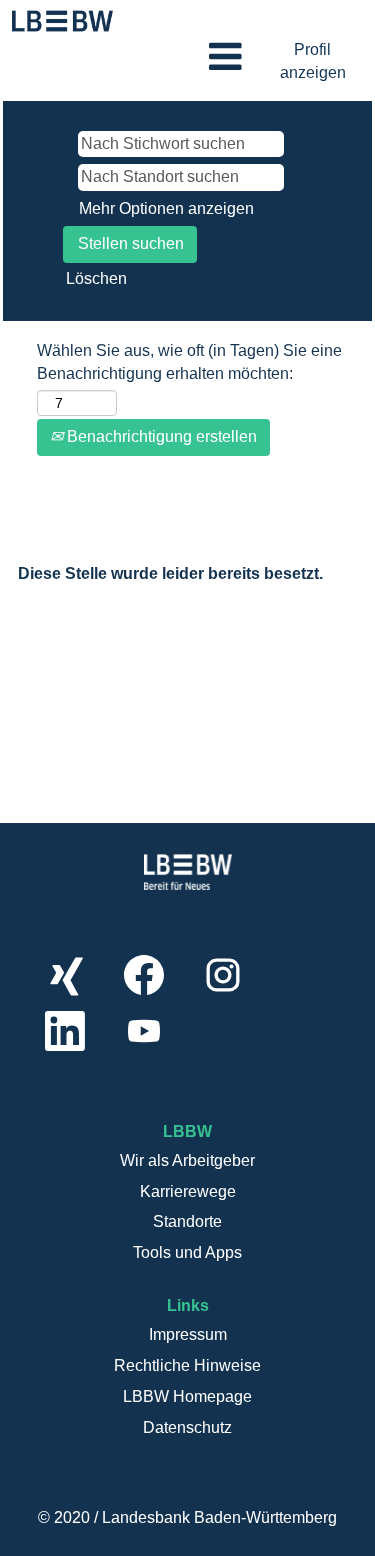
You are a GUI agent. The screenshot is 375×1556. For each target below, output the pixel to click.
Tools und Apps (187, 1252)
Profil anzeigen (313, 61)
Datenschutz (187, 1427)
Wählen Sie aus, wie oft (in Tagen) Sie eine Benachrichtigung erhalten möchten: (189, 362)
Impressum (188, 1334)
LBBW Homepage (187, 1396)
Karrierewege (188, 1191)
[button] (187, 58)
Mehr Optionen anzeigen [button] (166, 208)
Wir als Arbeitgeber (187, 1160)
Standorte (187, 1221)
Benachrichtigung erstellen (160, 436)
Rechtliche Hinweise (187, 1365)
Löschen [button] (96, 278)
